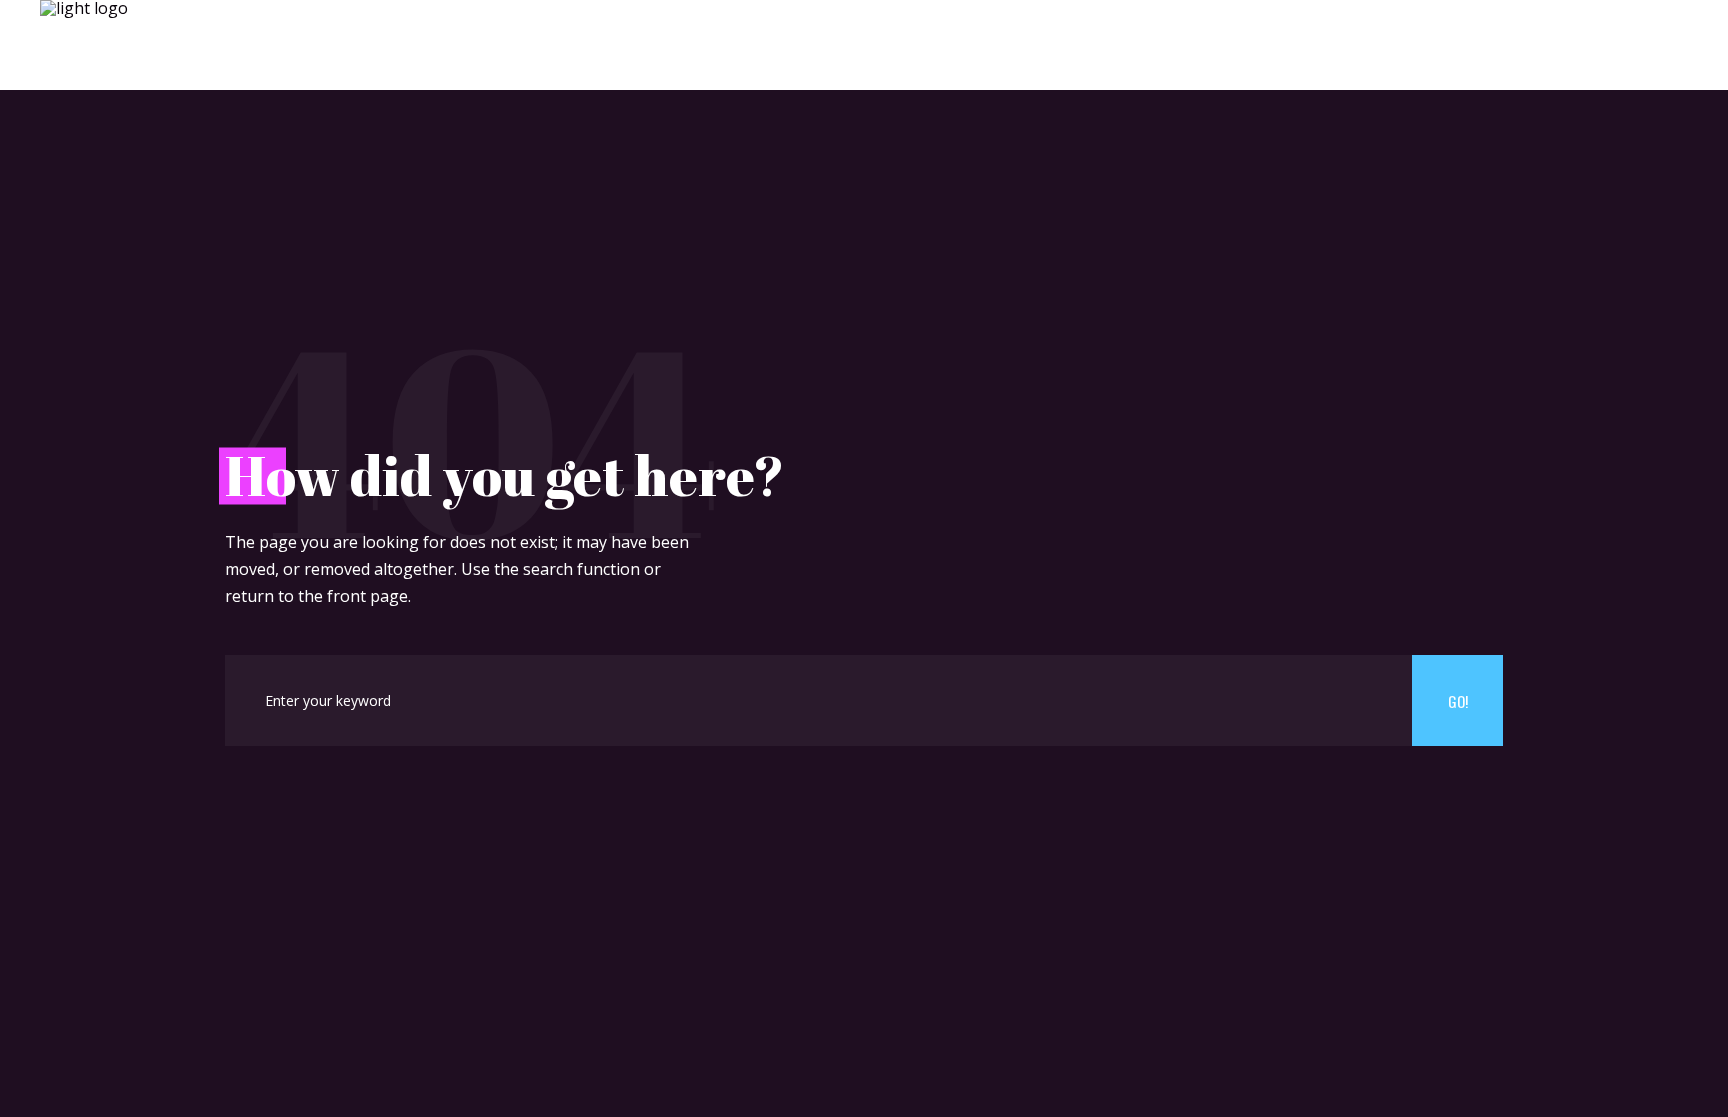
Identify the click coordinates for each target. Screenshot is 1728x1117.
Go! (1458, 701)
